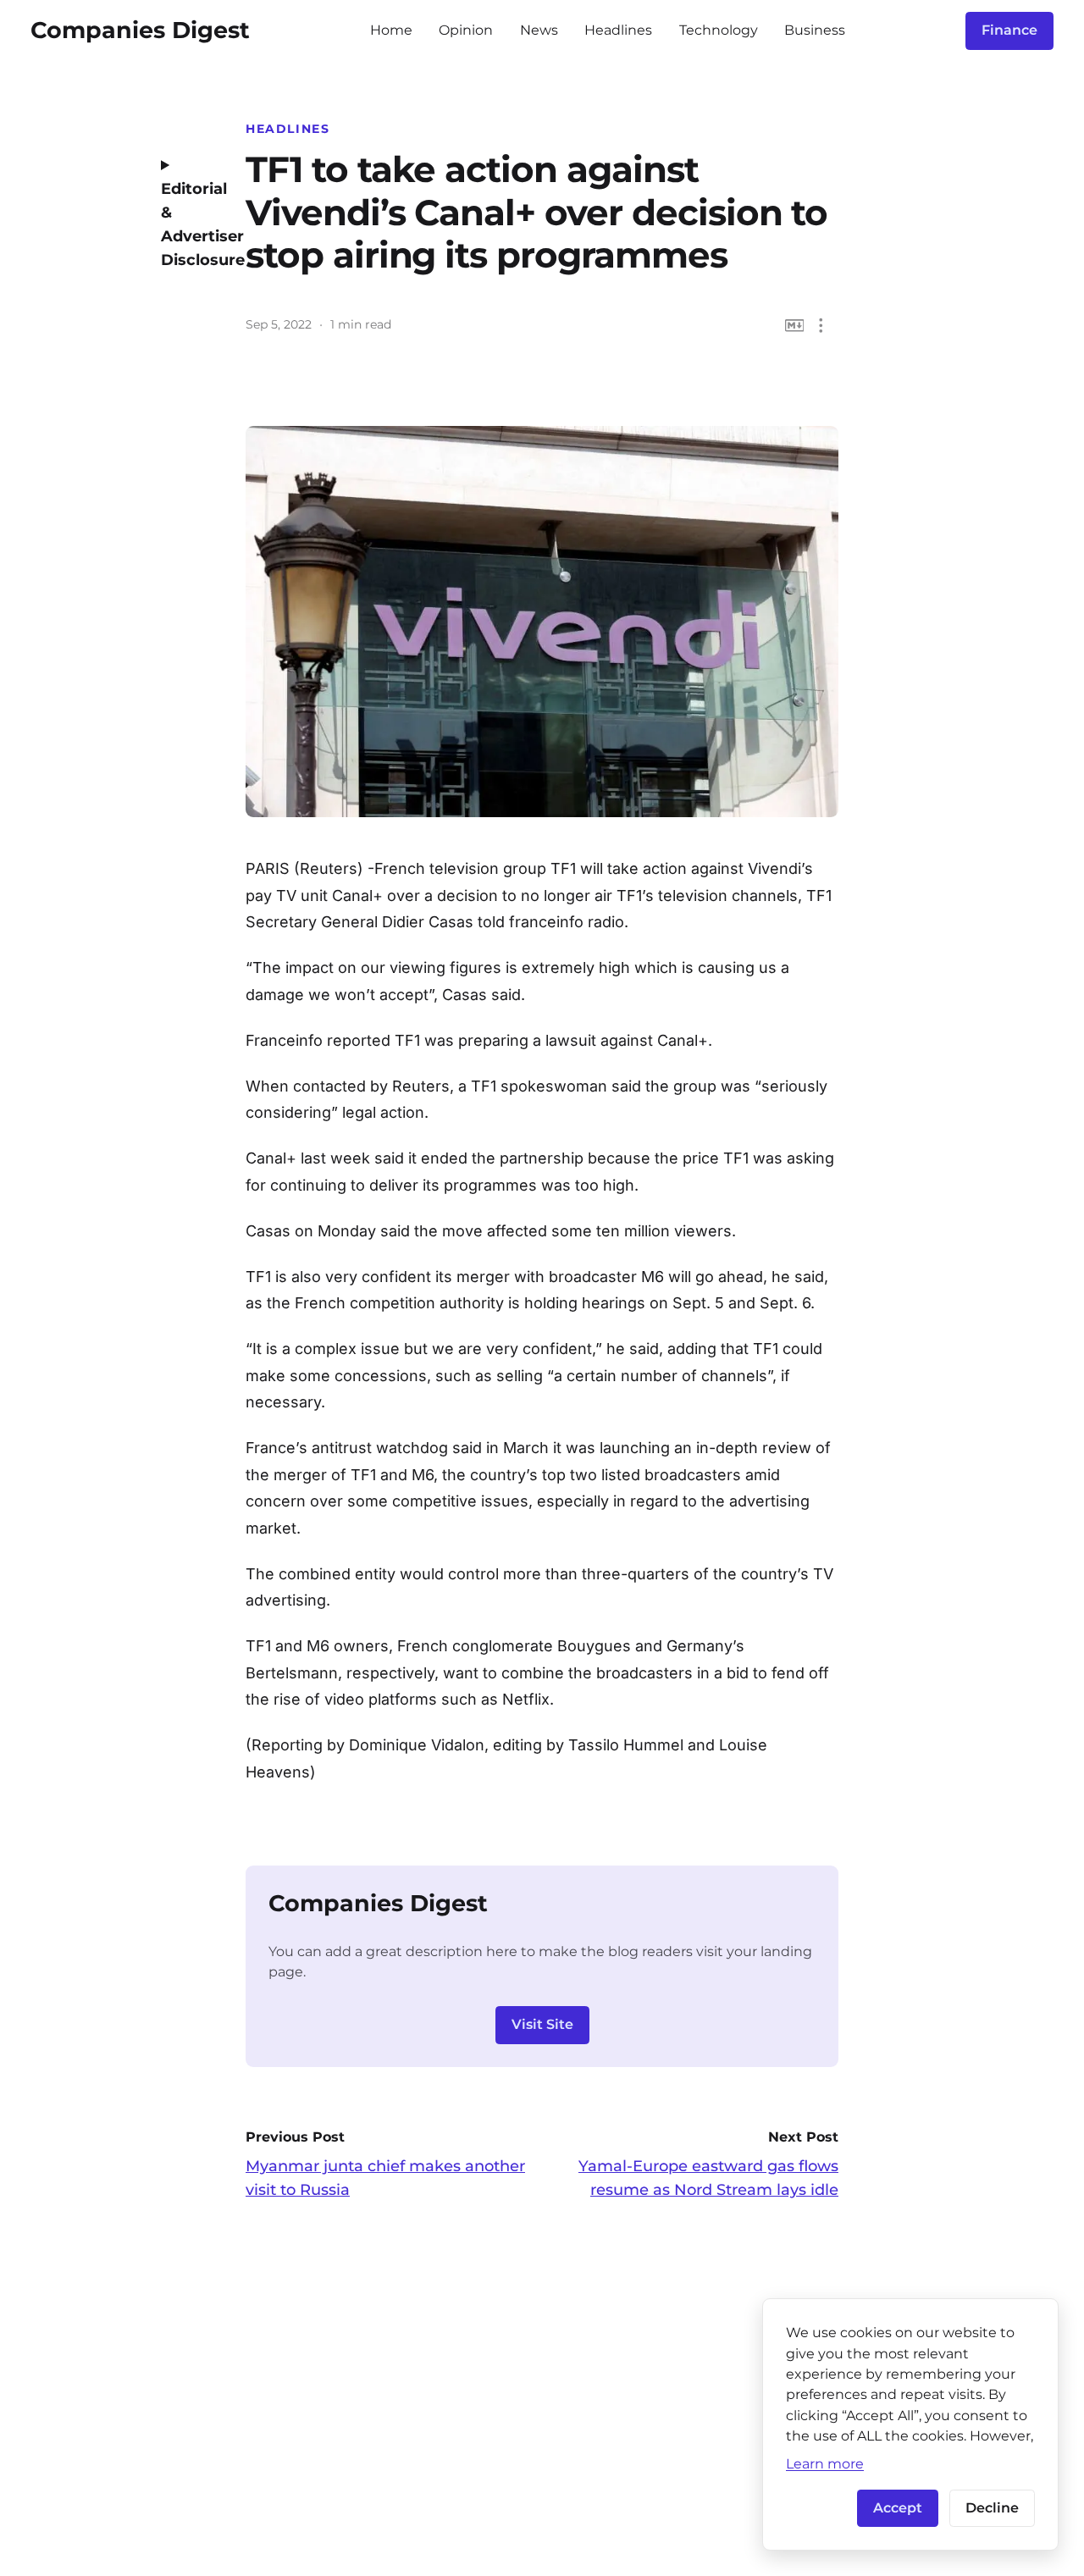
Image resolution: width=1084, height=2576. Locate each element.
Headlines (618, 30)
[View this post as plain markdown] (795, 326)
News (539, 30)
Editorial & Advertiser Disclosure (191, 224)
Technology (719, 30)
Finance (1009, 30)
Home (391, 30)
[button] (821, 326)
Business (815, 30)
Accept (898, 2508)
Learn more (825, 2463)
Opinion (466, 30)
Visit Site (542, 2024)
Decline (992, 2508)
